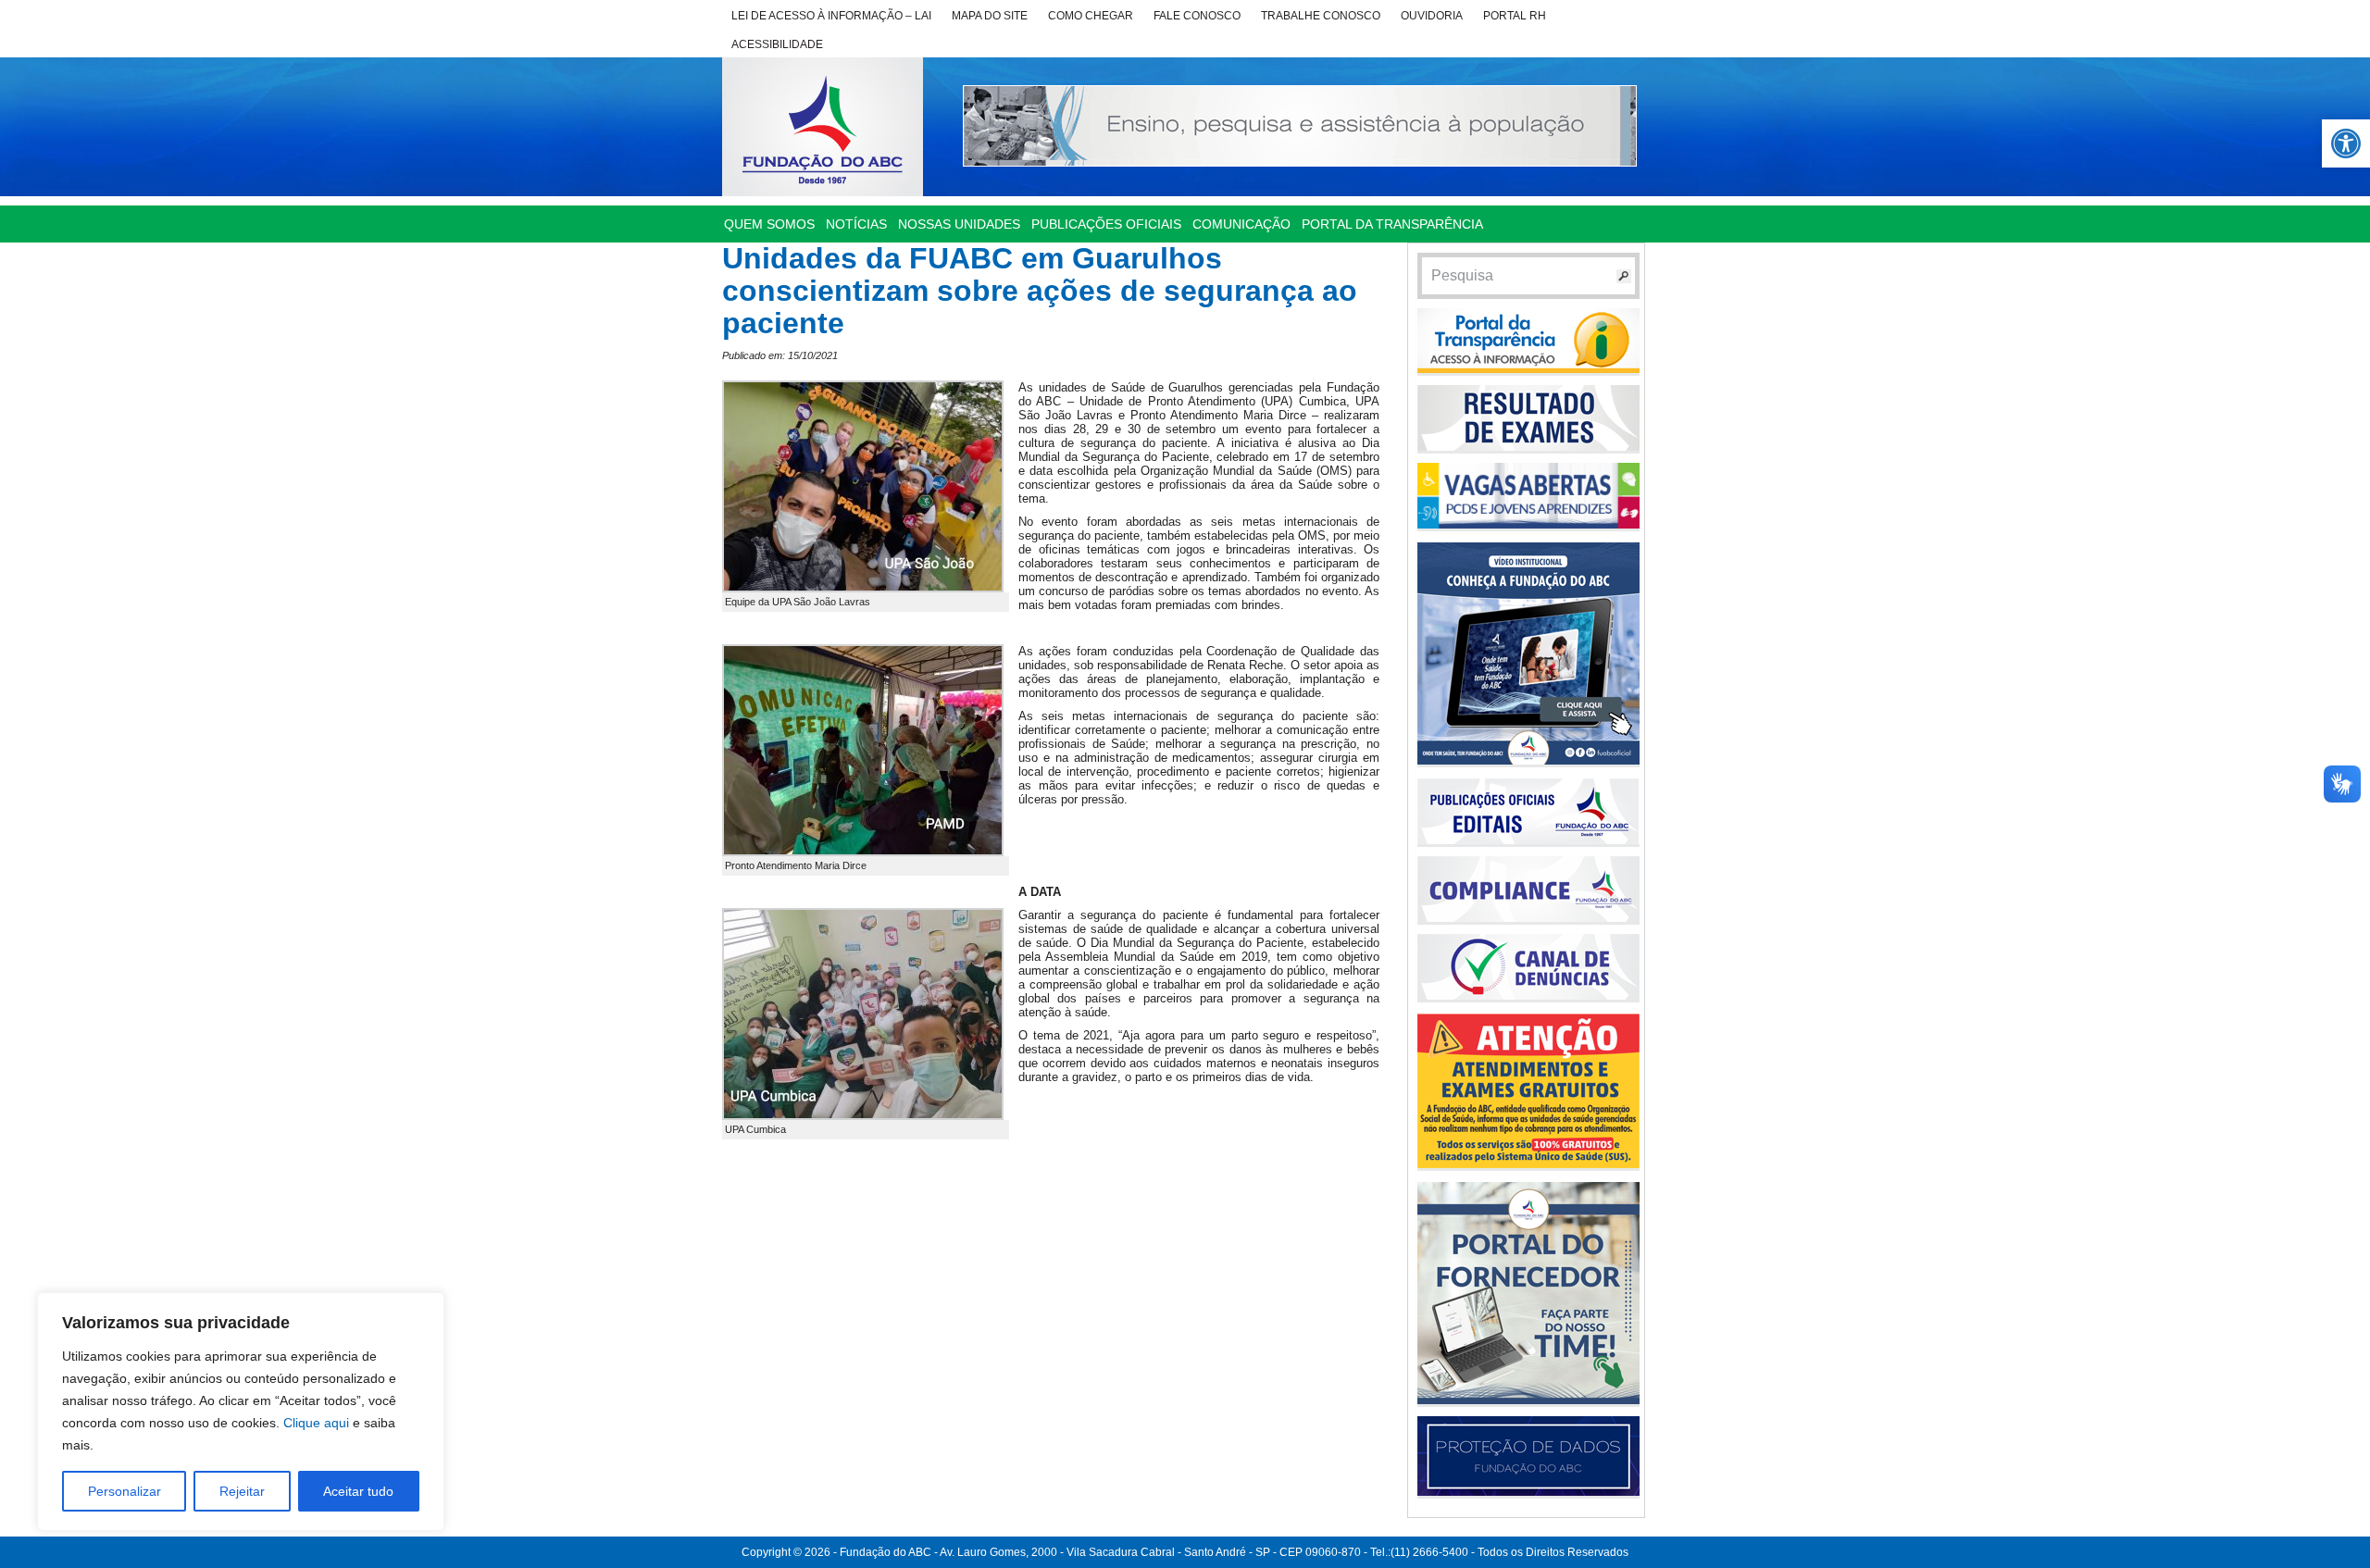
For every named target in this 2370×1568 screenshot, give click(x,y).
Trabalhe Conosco (1321, 16)
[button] (2346, 143)
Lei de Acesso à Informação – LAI (831, 16)
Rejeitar (242, 1491)
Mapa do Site (990, 16)
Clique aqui (316, 1423)
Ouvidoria (1432, 16)
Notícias (856, 224)
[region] (241, 1412)
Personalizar (125, 1491)
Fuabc (823, 127)
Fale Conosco (1197, 16)
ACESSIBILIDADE (777, 44)
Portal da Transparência (1392, 224)
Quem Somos (769, 224)
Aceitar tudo (358, 1491)
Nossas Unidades (959, 224)
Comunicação (1241, 224)
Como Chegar (1091, 16)
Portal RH (1515, 16)
